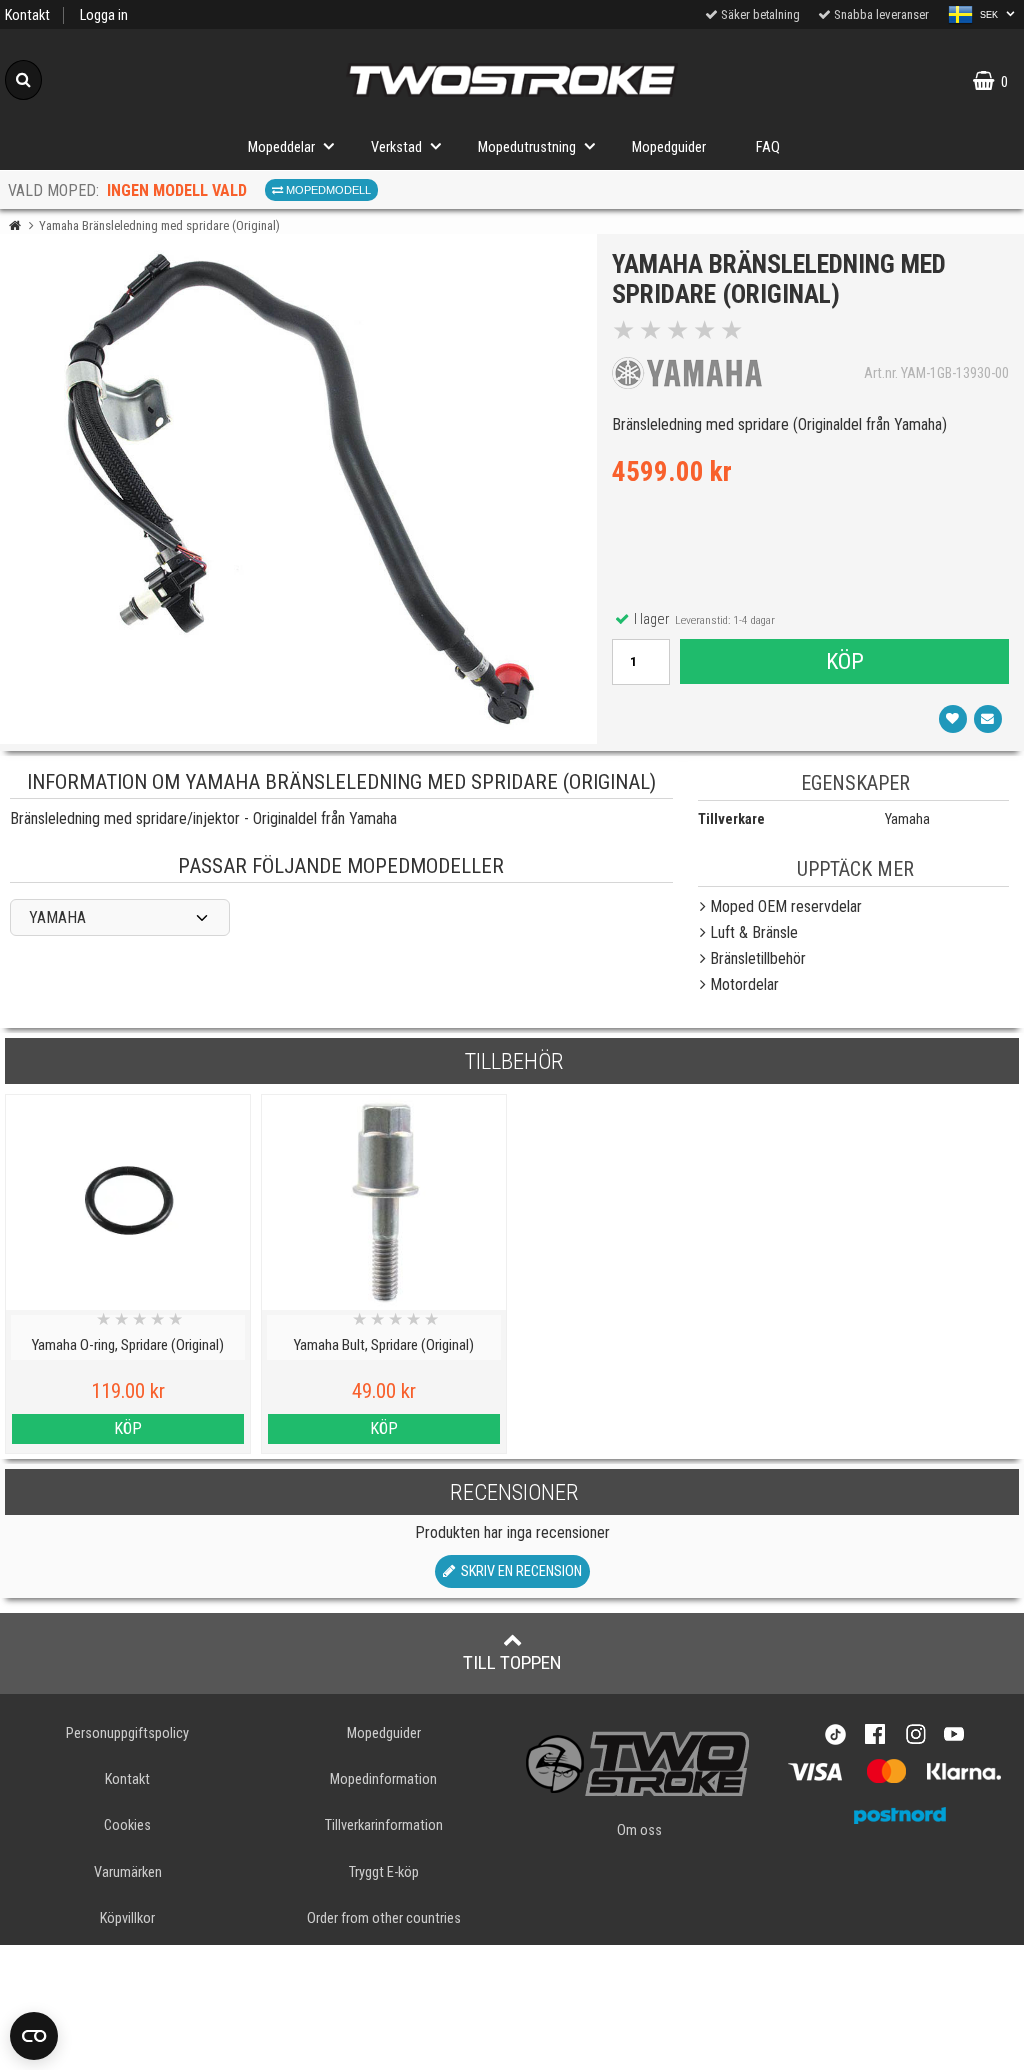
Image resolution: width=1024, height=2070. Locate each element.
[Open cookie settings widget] (34, 2036)
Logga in (104, 15)
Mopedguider (669, 147)
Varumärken (128, 1872)
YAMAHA (57, 917)
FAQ (768, 147)
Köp (845, 661)
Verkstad (396, 147)
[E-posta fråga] (988, 719)
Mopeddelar (281, 147)
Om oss (639, 1830)
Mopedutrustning (527, 147)
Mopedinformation (383, 1779)
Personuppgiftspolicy (127, 1733)
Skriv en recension (518, 1571)
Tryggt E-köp (384, 1872)
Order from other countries (384, 1918)
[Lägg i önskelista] (953, 719)
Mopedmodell (327, 190)
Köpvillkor (127, 1918)
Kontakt (27, 15)
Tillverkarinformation (384, 1825)
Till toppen (512, 1662)
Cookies (127, 1825)
